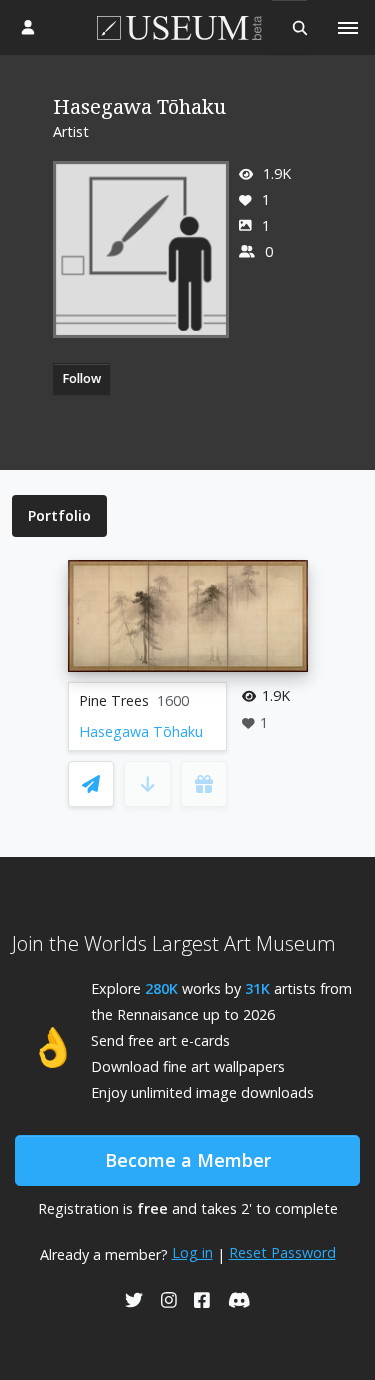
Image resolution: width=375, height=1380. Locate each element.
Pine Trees (114, 700)
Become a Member (188, 1160)
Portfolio (59, 515)
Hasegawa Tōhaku (141, 731)
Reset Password (282, 1252)
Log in (192, 1252)
